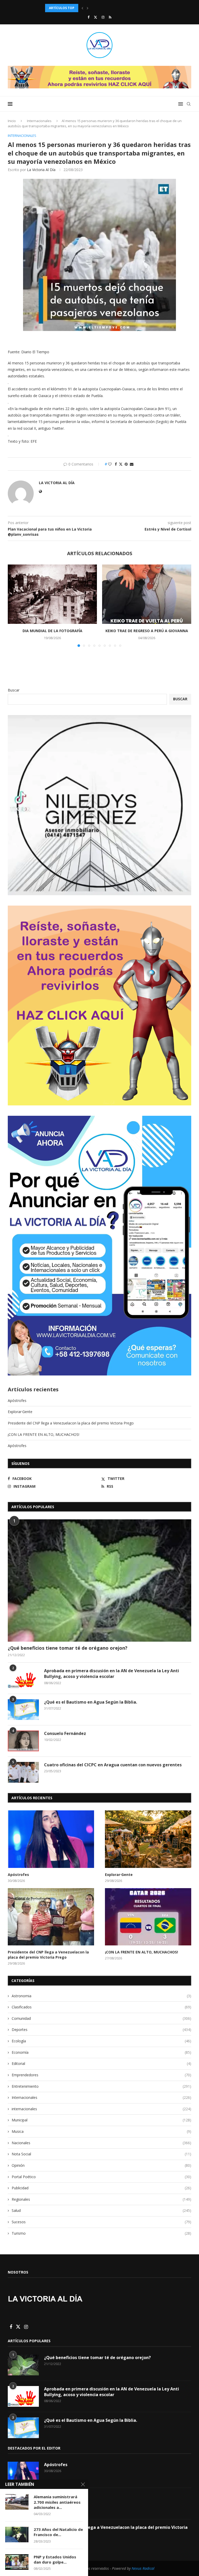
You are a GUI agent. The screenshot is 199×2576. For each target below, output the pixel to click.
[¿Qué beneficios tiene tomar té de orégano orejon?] (99, 1580)
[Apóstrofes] (51, 1839)
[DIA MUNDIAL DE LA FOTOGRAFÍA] (52, 594)
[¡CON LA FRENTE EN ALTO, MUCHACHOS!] (148, 1917)
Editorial (101, 2063)
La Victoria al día (41, 170)
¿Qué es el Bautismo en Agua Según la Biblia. (91, 1702)
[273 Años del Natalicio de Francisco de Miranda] (17, 2535)
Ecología (101, 2041)
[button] (82, 8)
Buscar (14, 690)
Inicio (12, 121)
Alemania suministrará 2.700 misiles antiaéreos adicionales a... (57, 2502)
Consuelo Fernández (65, 1733)
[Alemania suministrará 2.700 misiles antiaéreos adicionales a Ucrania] (17, 2502)
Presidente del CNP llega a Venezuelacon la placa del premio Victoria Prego (71, 1423)
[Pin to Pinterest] (126, 464)
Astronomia (101, 1996)
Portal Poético (101, 2177)
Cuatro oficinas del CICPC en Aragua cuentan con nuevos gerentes (113, 1765)
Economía (101, 2052)
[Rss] (110, 17)
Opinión (101, 2165)
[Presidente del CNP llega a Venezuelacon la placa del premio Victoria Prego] (51, 1917)
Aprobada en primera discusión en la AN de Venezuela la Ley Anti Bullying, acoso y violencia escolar (112, 1674)
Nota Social (101, 2154)
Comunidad (101, 2018)
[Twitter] (95, 17)
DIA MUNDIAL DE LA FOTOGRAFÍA (52, 631)
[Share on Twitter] (121, 464)
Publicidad (101, 2188)
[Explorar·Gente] (148, 1839)
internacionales (101, 2109)
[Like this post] (110, 464)
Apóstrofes (17, 1400)
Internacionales (39, 121)
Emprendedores (101, 2075)
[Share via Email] (132, 464)
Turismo (101, 2233)
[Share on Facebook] (116, 464)
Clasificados (101, 2007)
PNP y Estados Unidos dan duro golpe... (55, 2559)
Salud (101, 2210)
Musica (101, 2131)
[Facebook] (88, 17)
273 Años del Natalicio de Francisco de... (58, 2532)
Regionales (101, 2199)
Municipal (101, 2120)
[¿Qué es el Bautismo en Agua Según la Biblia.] (23, 1710)
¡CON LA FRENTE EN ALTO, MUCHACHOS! (44, 1434)
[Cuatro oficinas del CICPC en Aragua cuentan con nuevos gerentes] (23, 1772)
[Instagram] (103, 17)
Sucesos (101, 2222)
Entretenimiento (101, 2086)
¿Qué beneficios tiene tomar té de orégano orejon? (68, 1648)
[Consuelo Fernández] (23, 1741)
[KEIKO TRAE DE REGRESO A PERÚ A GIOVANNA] (147, 594)
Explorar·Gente (20, 1412)
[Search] (189, 104)
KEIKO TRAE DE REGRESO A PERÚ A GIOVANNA (147, 631)
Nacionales (101, 2143)
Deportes (101, 2030)
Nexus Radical (143, 2568)
